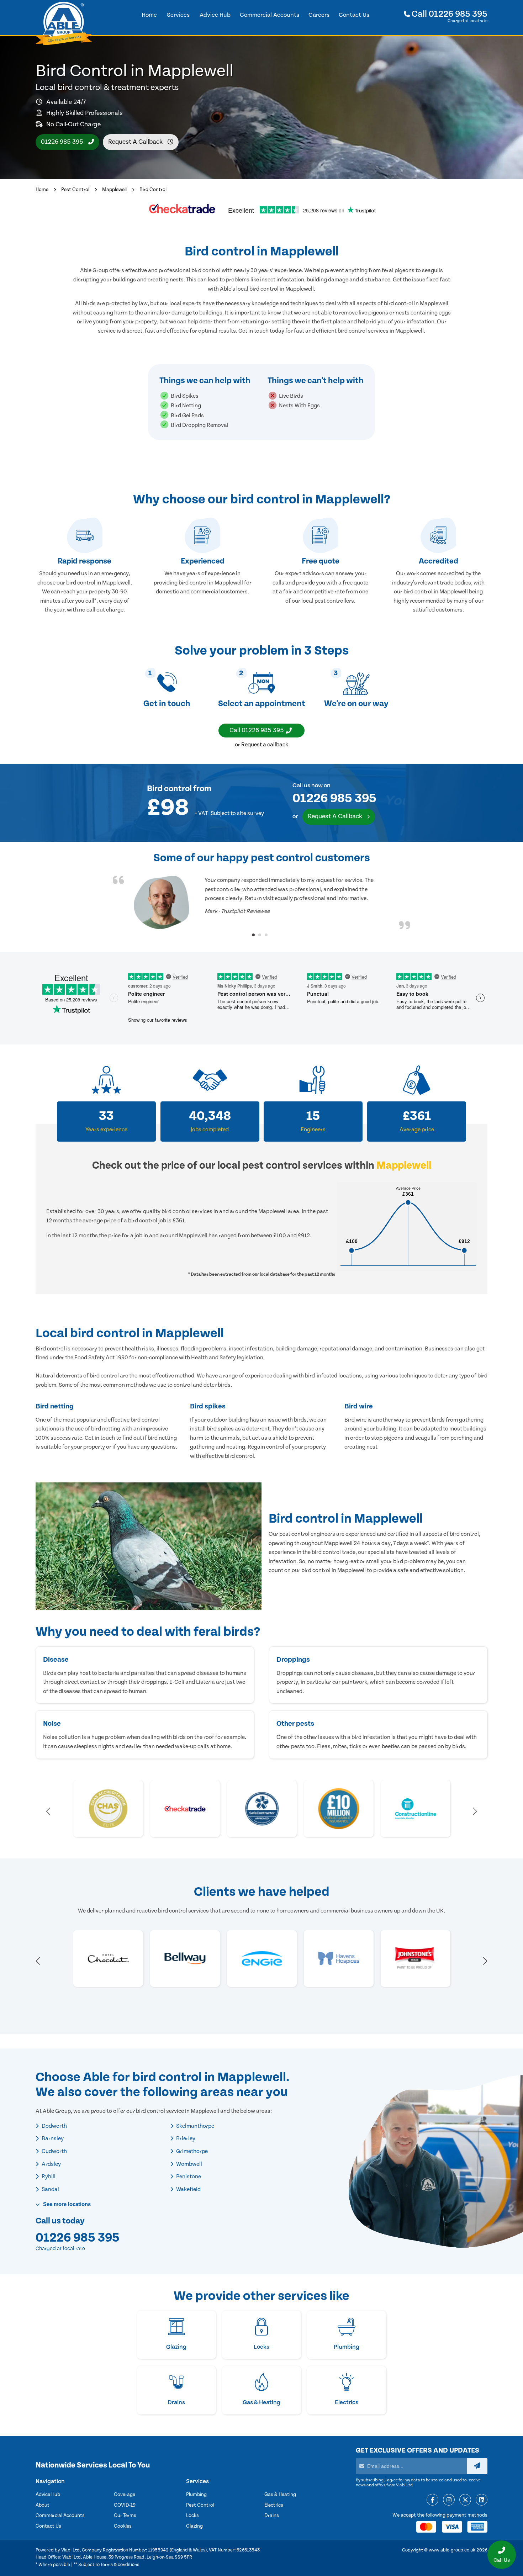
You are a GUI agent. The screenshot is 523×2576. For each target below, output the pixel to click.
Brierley (185, 2138)
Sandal (50, 2189)
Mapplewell (114, 190)
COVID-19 (125, 2505)
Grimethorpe (191, 2151)
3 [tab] (266, 935)
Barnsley (52, 2138)
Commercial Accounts (60, 2516)
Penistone (188, 2176)
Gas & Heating (280, 2495)
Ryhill (48, 2176)
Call (449, 14)
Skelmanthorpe (195, 2126)
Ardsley (51, 2164)
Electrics (274, 2505)
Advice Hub (48, 2495)
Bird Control (153, 190)
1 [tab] (253, 935)
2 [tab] (260, 935)
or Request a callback (261, 745)
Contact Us (48, 2526)
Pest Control (75, 190)
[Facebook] (432, 2500)
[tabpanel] (261, 903)
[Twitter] (465, 2500)
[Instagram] (449, 2500)
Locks (192, 2516)
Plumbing (196, 2495)
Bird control (169, 789)
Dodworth (54, 2126)
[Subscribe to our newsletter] (477, 2466)
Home (42, 190)
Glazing (194, 2526)
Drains (272, 2516)
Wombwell (189, 2164)
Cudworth (54, 2151)
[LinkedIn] (482, 2500)
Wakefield (188, 2189)
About (43, 2505)
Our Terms (125, 2516)
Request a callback (136, 142)
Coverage (125, 2495)
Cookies (123, 2526)
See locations (66, 2204)
